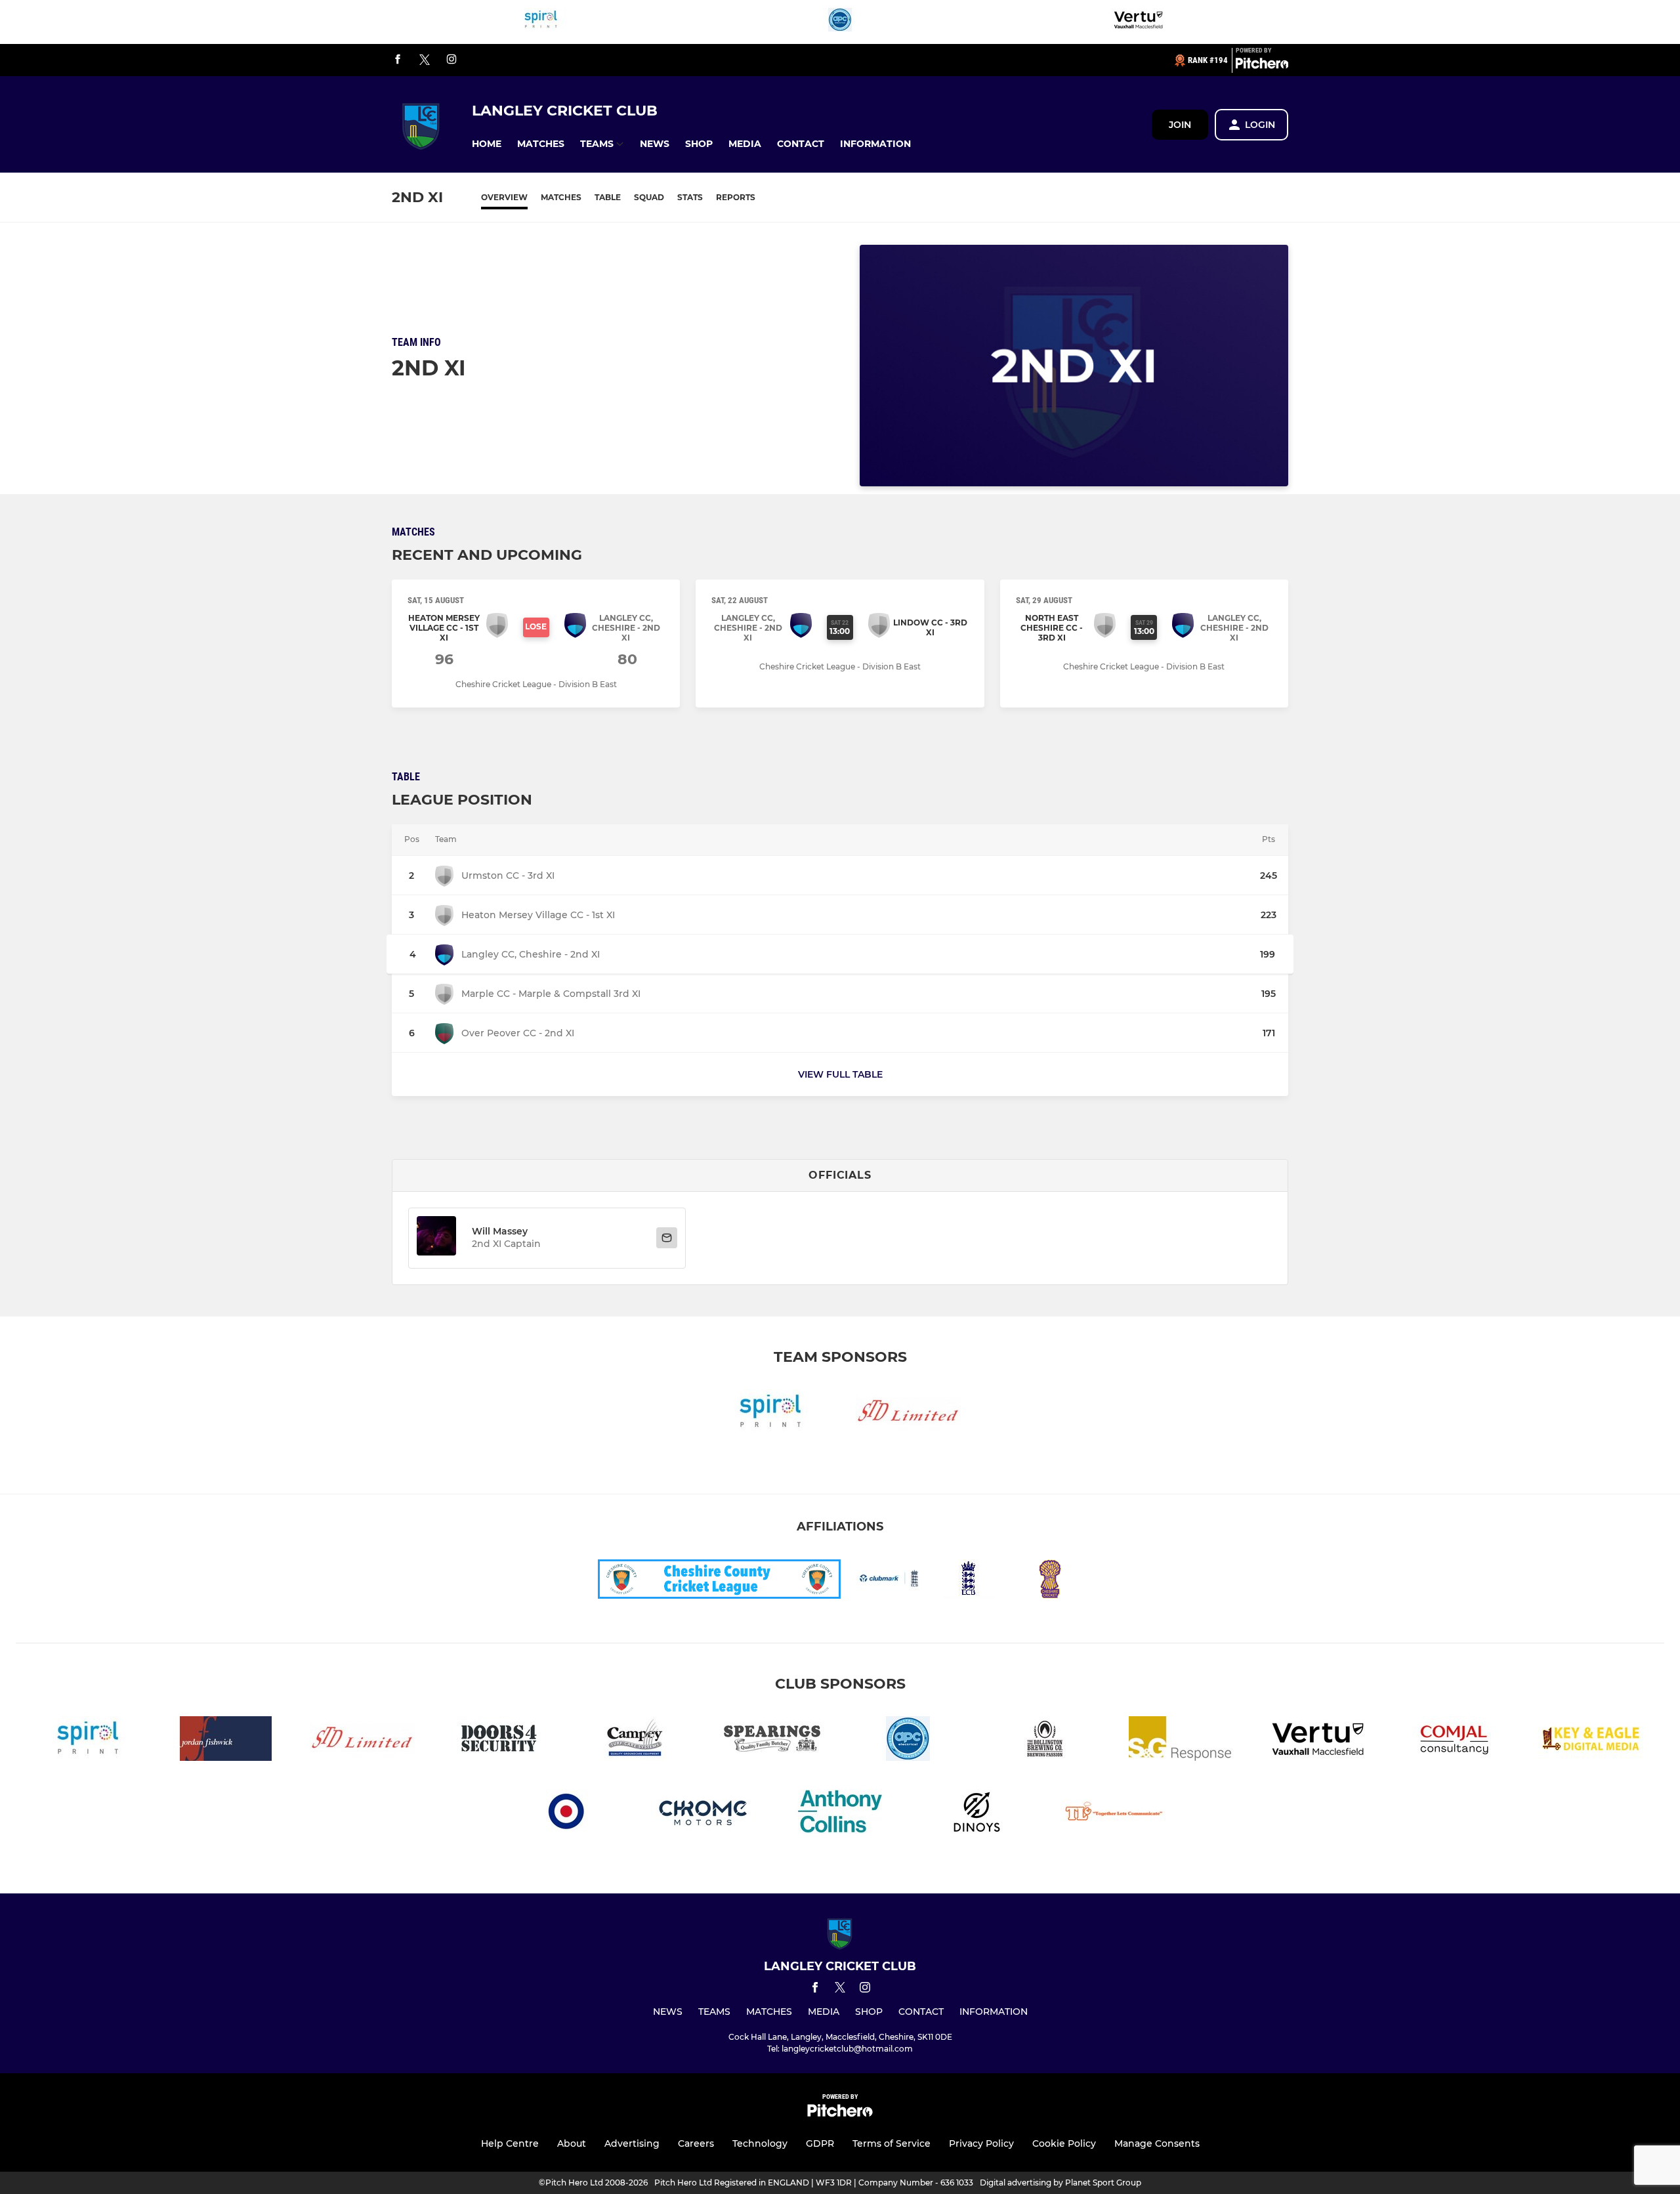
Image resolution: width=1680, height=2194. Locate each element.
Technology (760, 2143)
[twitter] (425, 60)
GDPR (820, 2143)
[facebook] (398, 60)
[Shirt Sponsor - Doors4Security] (499, 1741)
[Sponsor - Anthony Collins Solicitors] (840, 1814)
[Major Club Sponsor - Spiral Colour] (541, 22)
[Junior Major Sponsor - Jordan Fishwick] (226, 1741)
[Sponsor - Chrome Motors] (703, 1814)
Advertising (632, 2143)
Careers (696, 2143)
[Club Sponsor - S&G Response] (1181, 1741)
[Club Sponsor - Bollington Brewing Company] (1045, 1741)
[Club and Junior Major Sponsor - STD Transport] (908, 1414)
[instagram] (451, 60)
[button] (487, 144)
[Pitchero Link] (1262, 66)
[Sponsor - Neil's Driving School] (567, 1814)
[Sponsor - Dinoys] (976, 1814)
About (572, 2143)
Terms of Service (892, 2143)
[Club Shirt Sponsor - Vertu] (1139, 22)
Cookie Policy (1064, 2143)
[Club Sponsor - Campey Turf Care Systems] (635, 1741)
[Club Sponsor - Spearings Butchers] (772, 1741)
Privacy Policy (981, 2143)
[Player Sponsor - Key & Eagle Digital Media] (1591, 1741)
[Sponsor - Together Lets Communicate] (1113, 1814)
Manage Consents (1157, 2143)
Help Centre (510, 2143)
